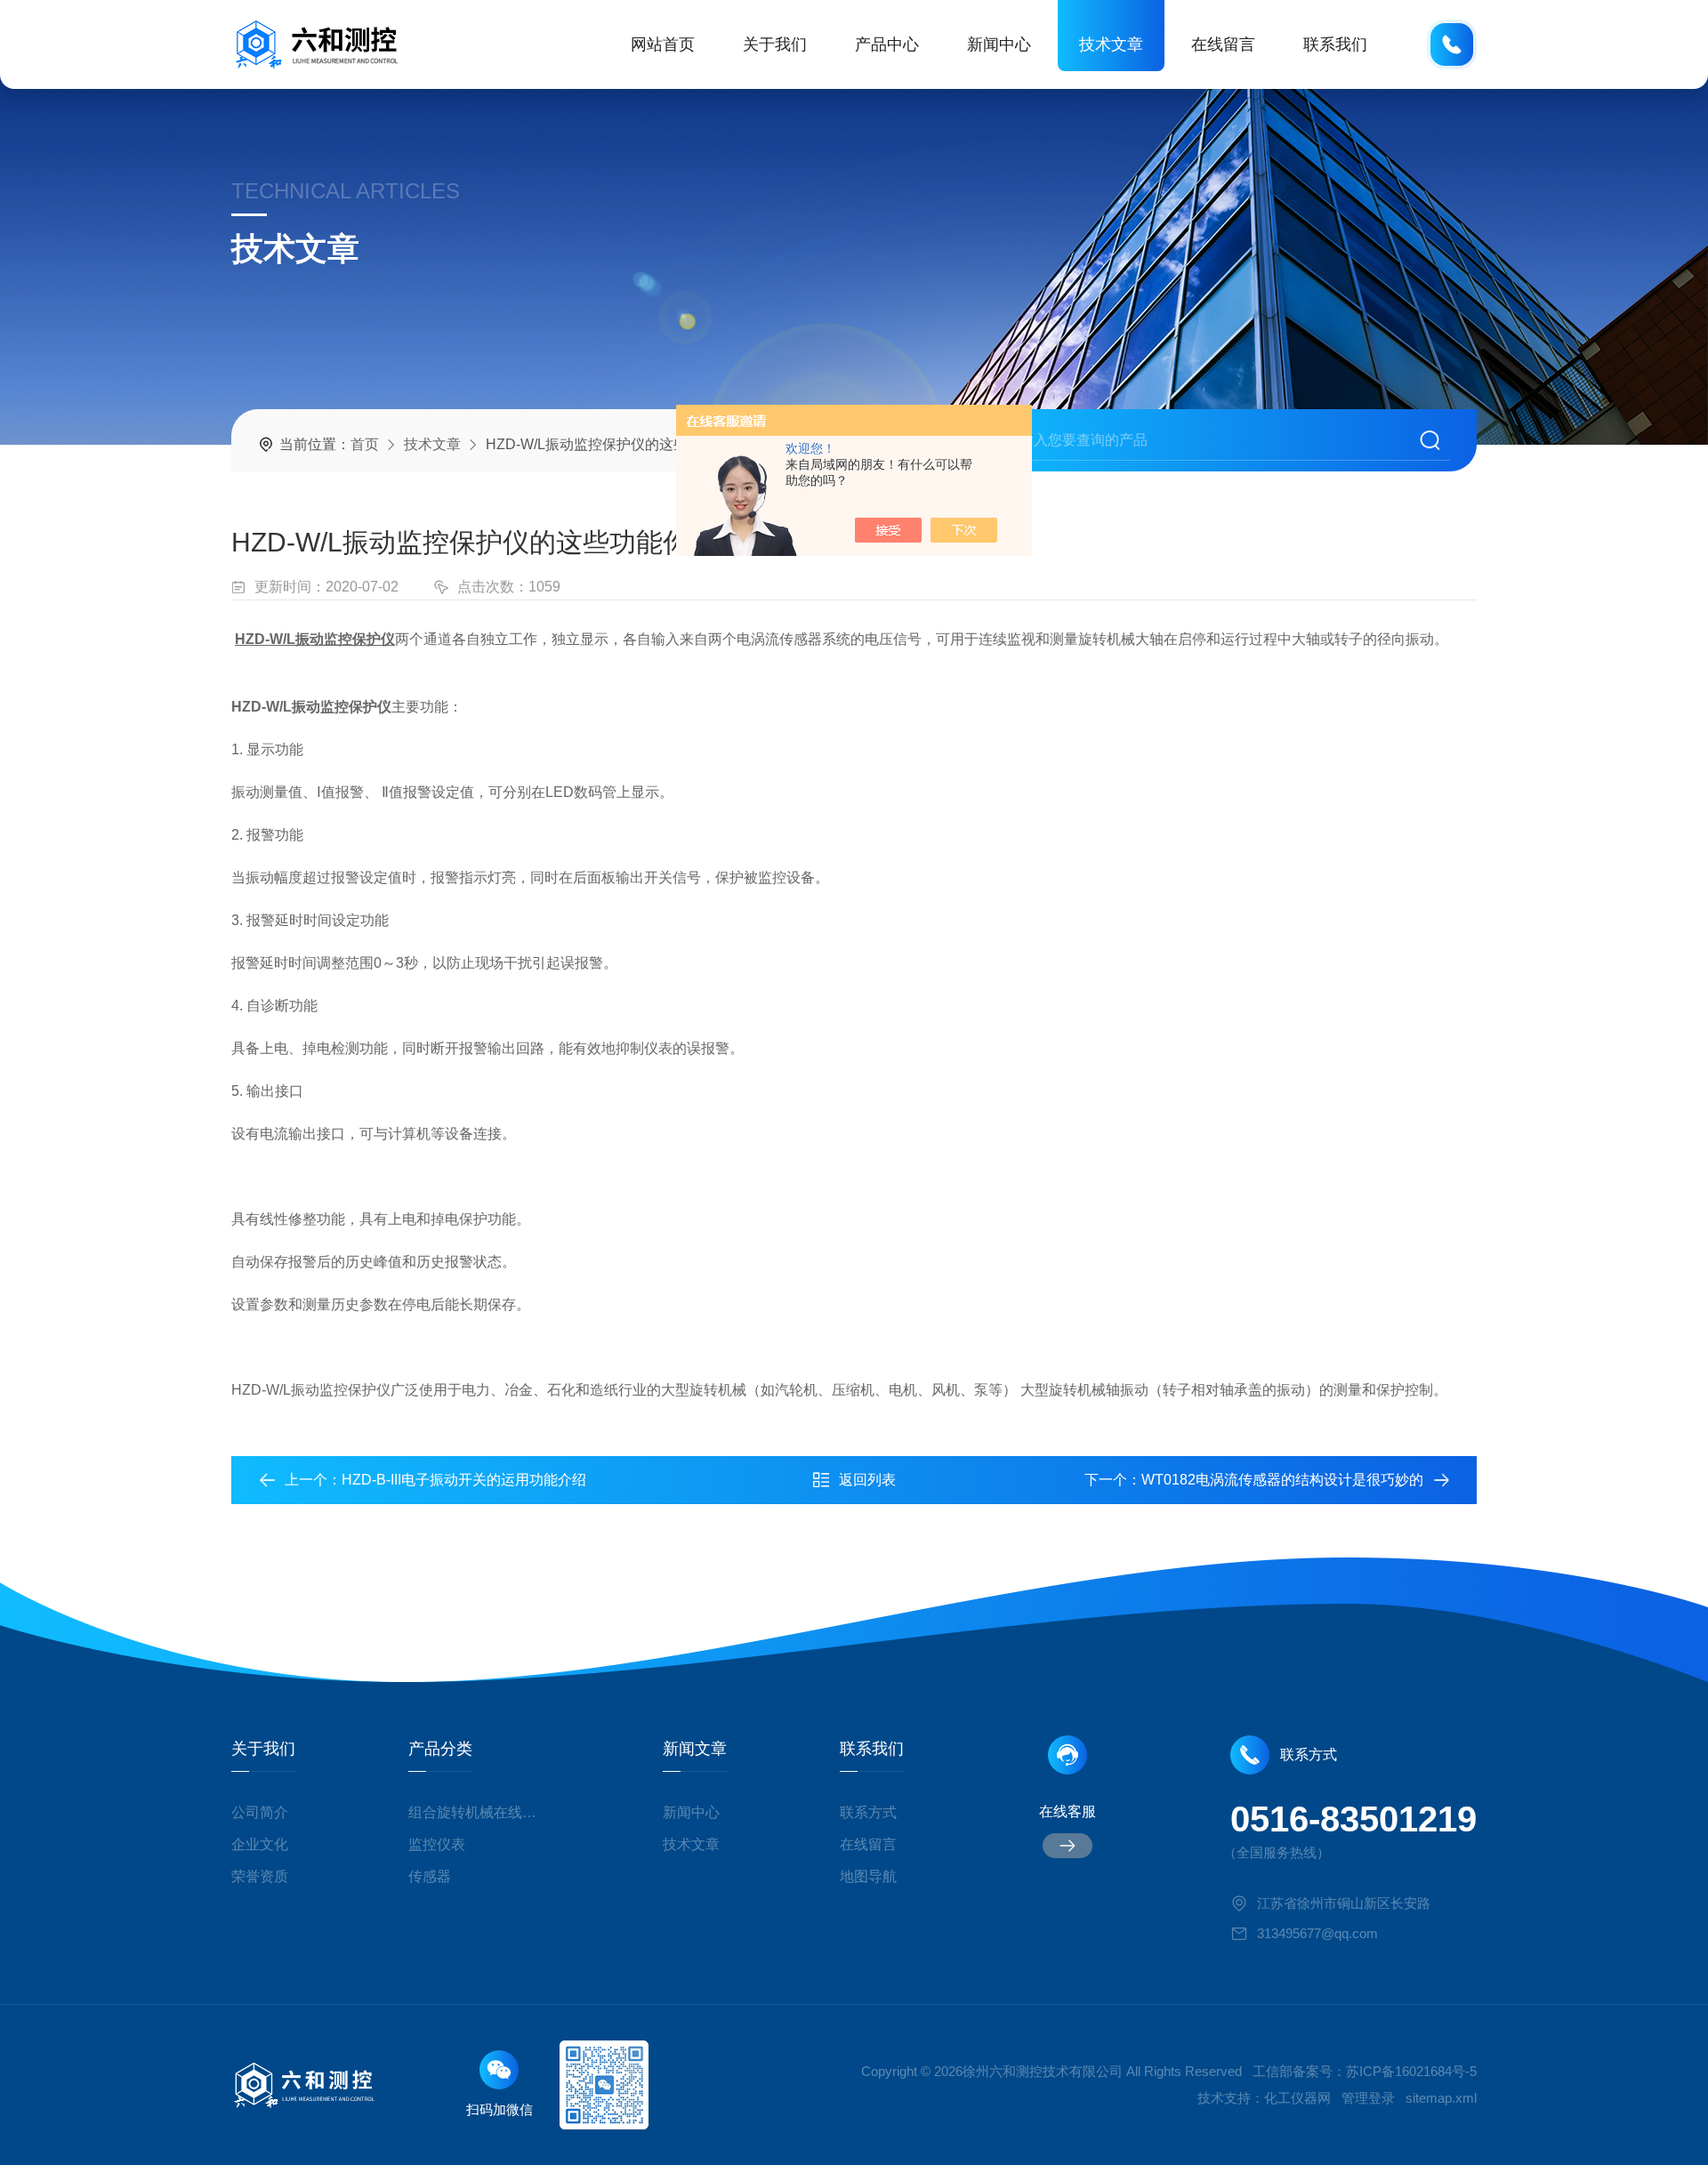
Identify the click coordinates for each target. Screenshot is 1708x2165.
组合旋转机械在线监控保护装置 (479, 1812)
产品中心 (887, 44)
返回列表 (867, 1480)
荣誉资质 (260, 1876)
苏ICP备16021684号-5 (1411, 2071)
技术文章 (1111, 44)
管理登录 (1368, 2098)
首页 (365, 444)
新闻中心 (999, 44)
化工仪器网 (1297, 2098)
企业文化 (260, 1844)
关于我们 (775, 44)
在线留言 (1223, 44)
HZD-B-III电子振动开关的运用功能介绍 (464, 1480)
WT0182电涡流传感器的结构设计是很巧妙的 (1282, 1480)
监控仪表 (437, 1844)
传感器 (430, 1876)
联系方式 (868, 1812)
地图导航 (868, 1876)
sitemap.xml (1441, 2098)
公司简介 (260, 1812)
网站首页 (663, 44)
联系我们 (1335, 44)
